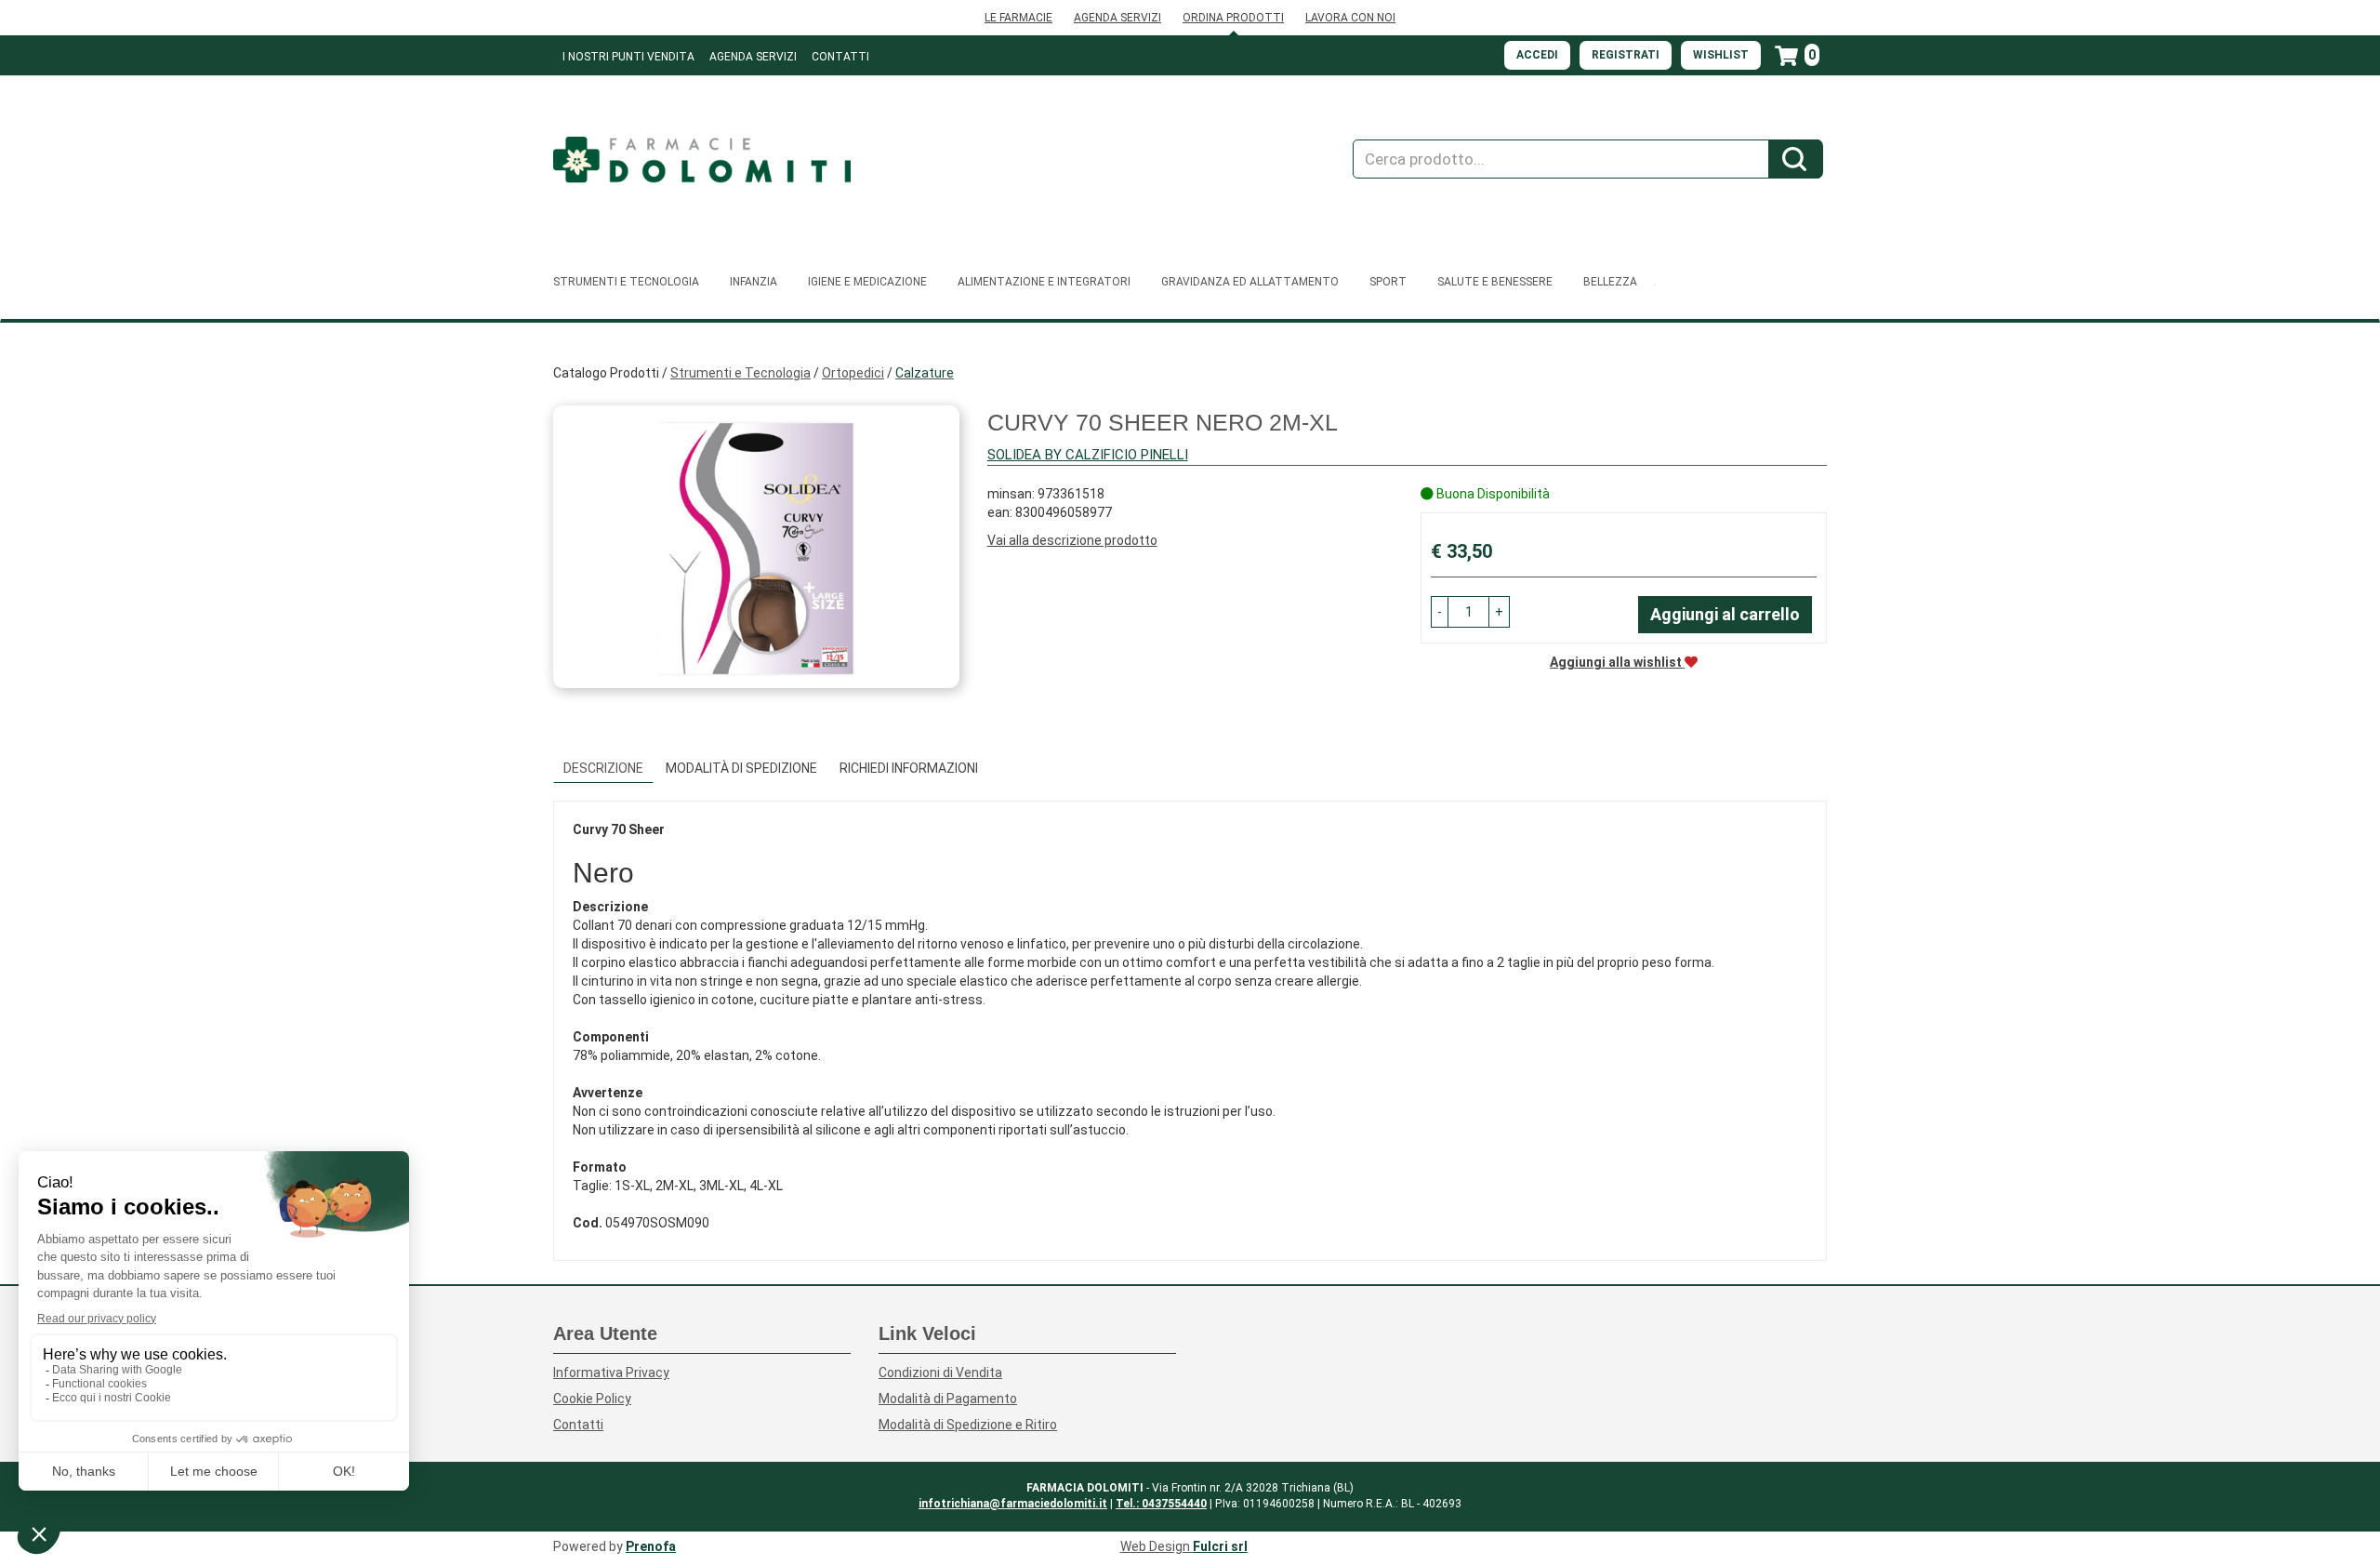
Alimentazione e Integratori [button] (1044, 282)
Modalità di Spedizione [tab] (741, 768)
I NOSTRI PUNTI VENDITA (628, 57)
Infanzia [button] (754, 282)
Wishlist (1721, 55)
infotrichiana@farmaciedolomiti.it (1013, 1504)
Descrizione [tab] (603, 768)
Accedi (1537, 55)
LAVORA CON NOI (1350, 18)
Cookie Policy (592, 1399)
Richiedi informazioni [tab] (909, 768)
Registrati (1626, 55)
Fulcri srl (1220, 1546)
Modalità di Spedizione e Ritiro (968, 1425)
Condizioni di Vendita (940, 1373)
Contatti (840, 57)
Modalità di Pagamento (948, 1399)
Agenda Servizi (753, 57)
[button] (1440, 612)
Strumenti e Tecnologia (740, 373)
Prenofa (651, 1546)
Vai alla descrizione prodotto (1072, 540)
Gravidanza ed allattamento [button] (1250, 282)
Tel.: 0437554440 (1161, 1504)
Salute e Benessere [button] (1495, 282)
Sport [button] (1388, 282)
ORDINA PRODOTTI (1233, 18)
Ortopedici (853, 373)
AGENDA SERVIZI (1117, 18)
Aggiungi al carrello (1725, 614)
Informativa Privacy (611, 1373)
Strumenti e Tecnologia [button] (626, 282)
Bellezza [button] (1610, 282)
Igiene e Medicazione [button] (867, 282)
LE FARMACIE (1018, 18)
